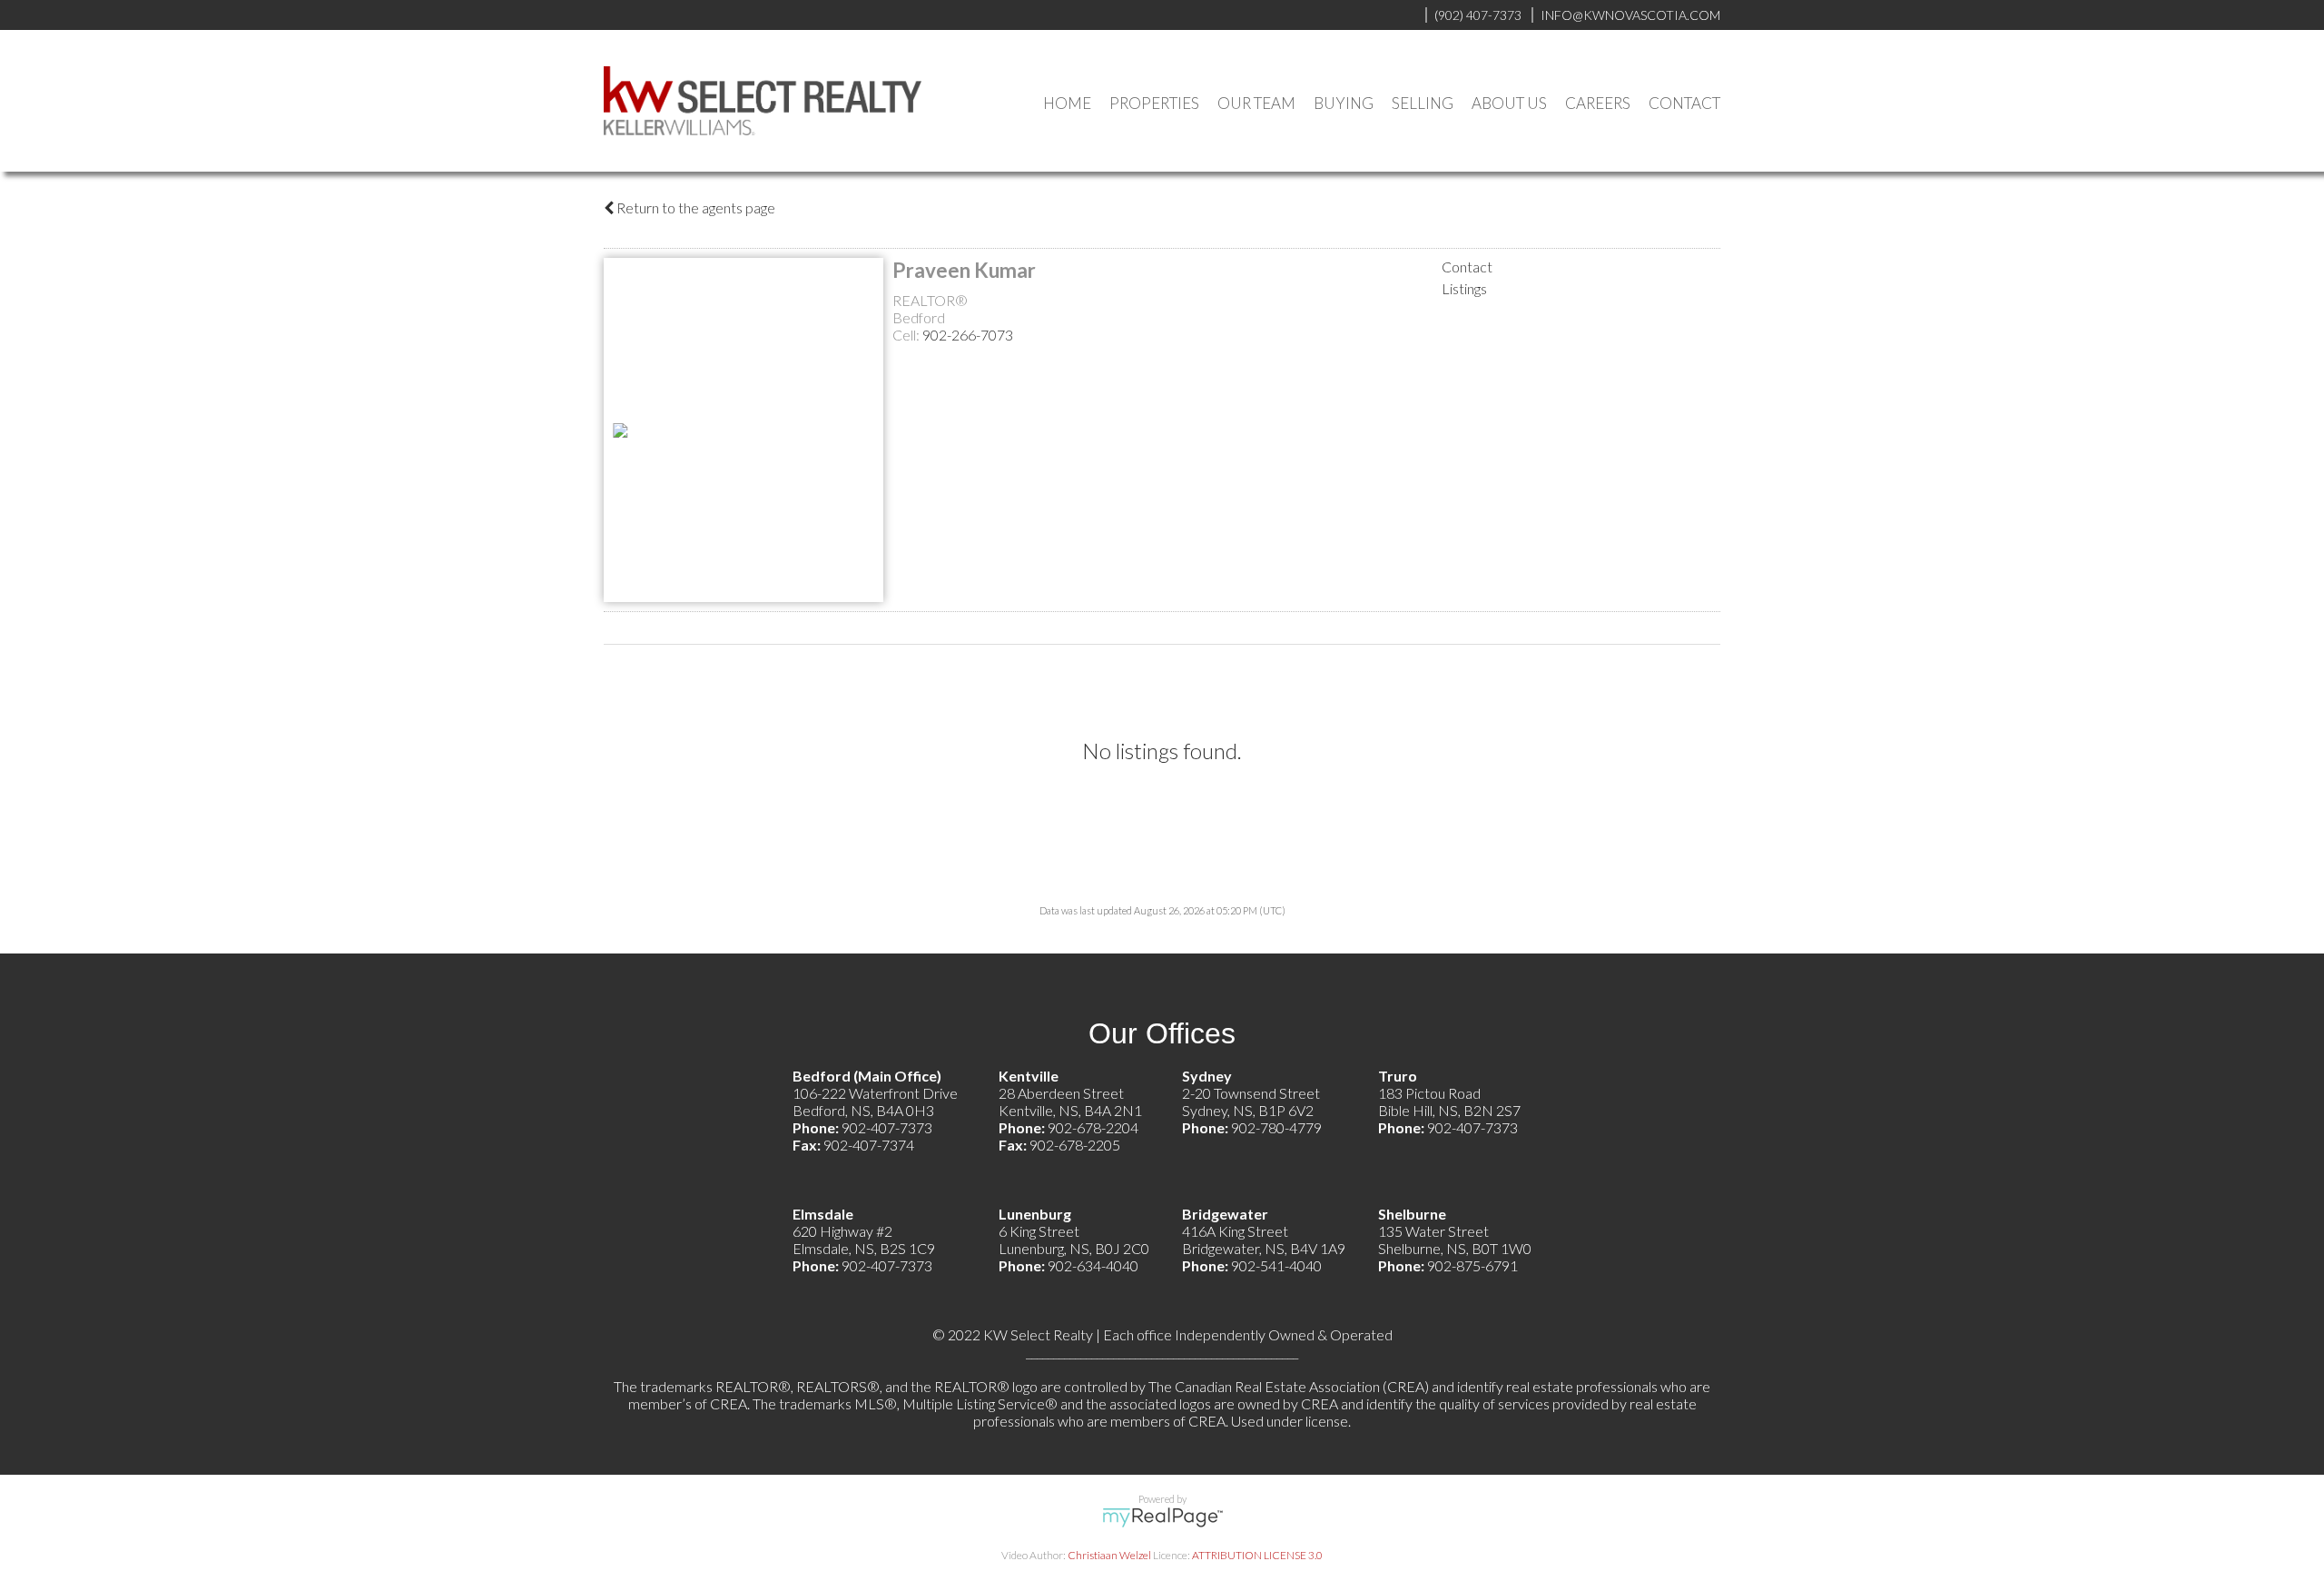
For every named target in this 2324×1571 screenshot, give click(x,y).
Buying (1344, 103)
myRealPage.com (1162, 1517)
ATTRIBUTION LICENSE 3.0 (1257, 1555)
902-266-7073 (968, 335)
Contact (1684, 103)
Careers (1598, 103)
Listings (1464, 288)
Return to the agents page (694, 207)
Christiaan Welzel (1109, 1555)
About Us (1509, 103)
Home (1067, 103)
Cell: (907, 335)
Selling (1423, 103)
